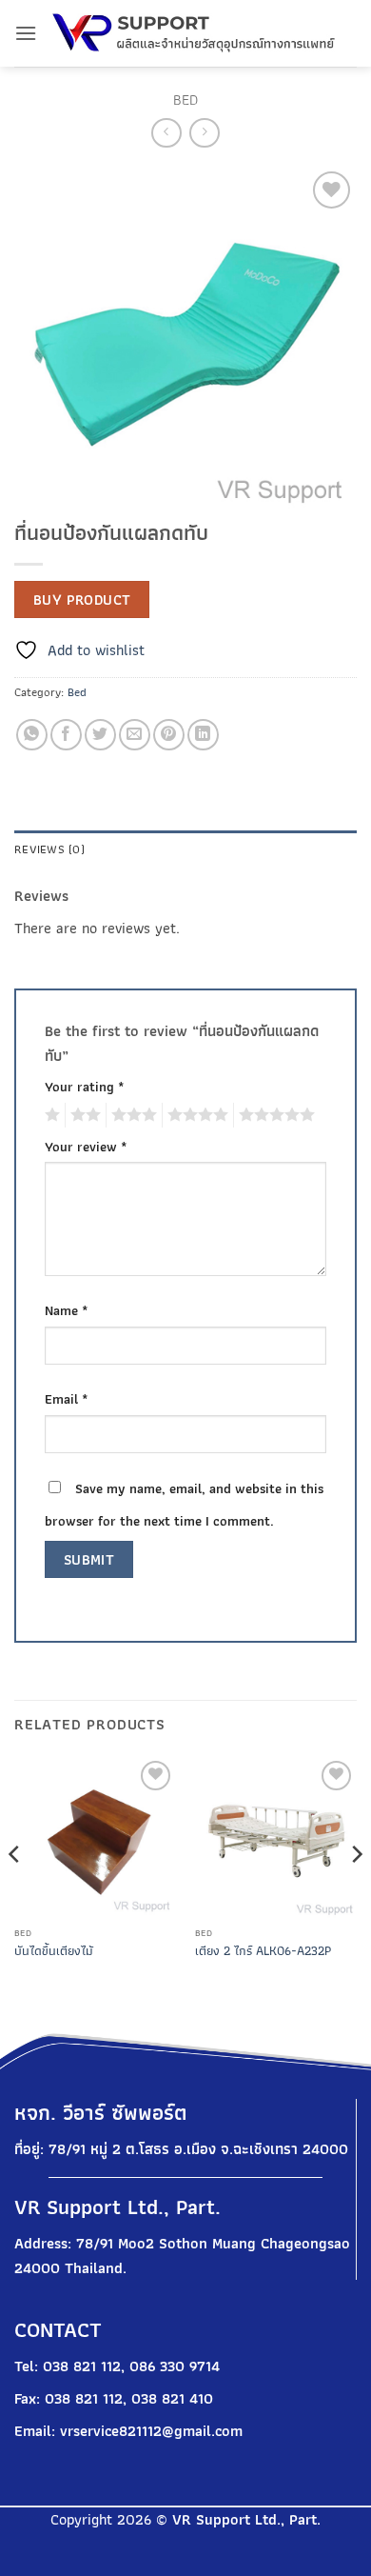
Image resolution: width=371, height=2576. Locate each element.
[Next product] (166, 133)
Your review (86, 1146)
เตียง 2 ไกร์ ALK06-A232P (263, 1951)
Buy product (82, 599)
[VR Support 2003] (197, 34)
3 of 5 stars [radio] (131, 1115)
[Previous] (15, 1893)
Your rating (85, 1086)
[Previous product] (204, 133)
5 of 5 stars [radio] (274, 1115)
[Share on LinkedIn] (203, 735)
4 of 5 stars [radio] (195, 1115)
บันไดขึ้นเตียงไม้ (54, 1951)
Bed (185, 100)
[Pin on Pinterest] (169, 735)
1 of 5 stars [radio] (50, 1115)
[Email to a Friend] (135, 735)
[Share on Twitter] (100, 735)
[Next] (356, 1893)
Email (67, 1398)
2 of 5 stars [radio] (83, 1115)
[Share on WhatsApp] (32, 735)
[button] (26, 33)
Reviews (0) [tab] (49, 849)
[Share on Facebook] (66, 735)
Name (67, 1310)
